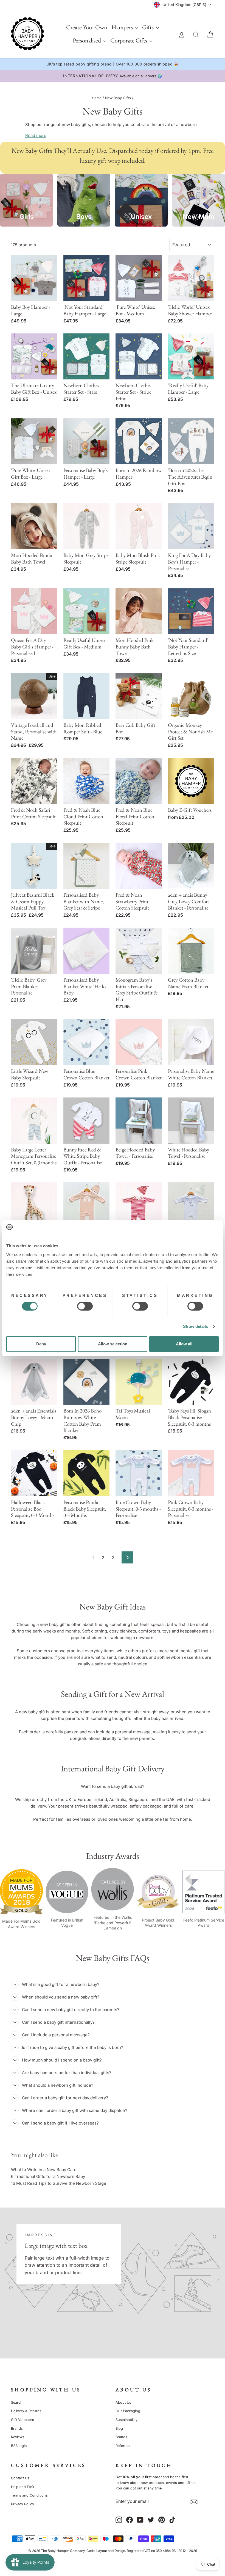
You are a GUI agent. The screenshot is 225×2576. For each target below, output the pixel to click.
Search (17, 2402)
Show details (196, 1326)
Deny (41, 1344)
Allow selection (113, 1344)
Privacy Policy (22, 2504)
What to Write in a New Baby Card (44, 2170)
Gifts (148, 27)
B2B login (19, 2446)
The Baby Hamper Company (63, 2551)
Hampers (123, 27)
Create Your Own (87, 27)
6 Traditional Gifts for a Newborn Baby (48, 2176)
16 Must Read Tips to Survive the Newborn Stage (59, 2183)
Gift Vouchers (22, 2420)
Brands (17, 2428)
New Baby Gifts (118, 98)
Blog (119, 2428)
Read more (36, 135)
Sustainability (126, 2420)
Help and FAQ (22, 2487)
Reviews (18, 2437)
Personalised (87, 40)
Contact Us (20, 2478)
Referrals (123, 2446)
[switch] (85, 1306)
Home (97, 98)
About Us (123, 2402)
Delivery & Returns (26, 2411)
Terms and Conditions (29, 2495)
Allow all (184, 1344)
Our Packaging (128, 2411)
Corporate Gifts (129, 40)
